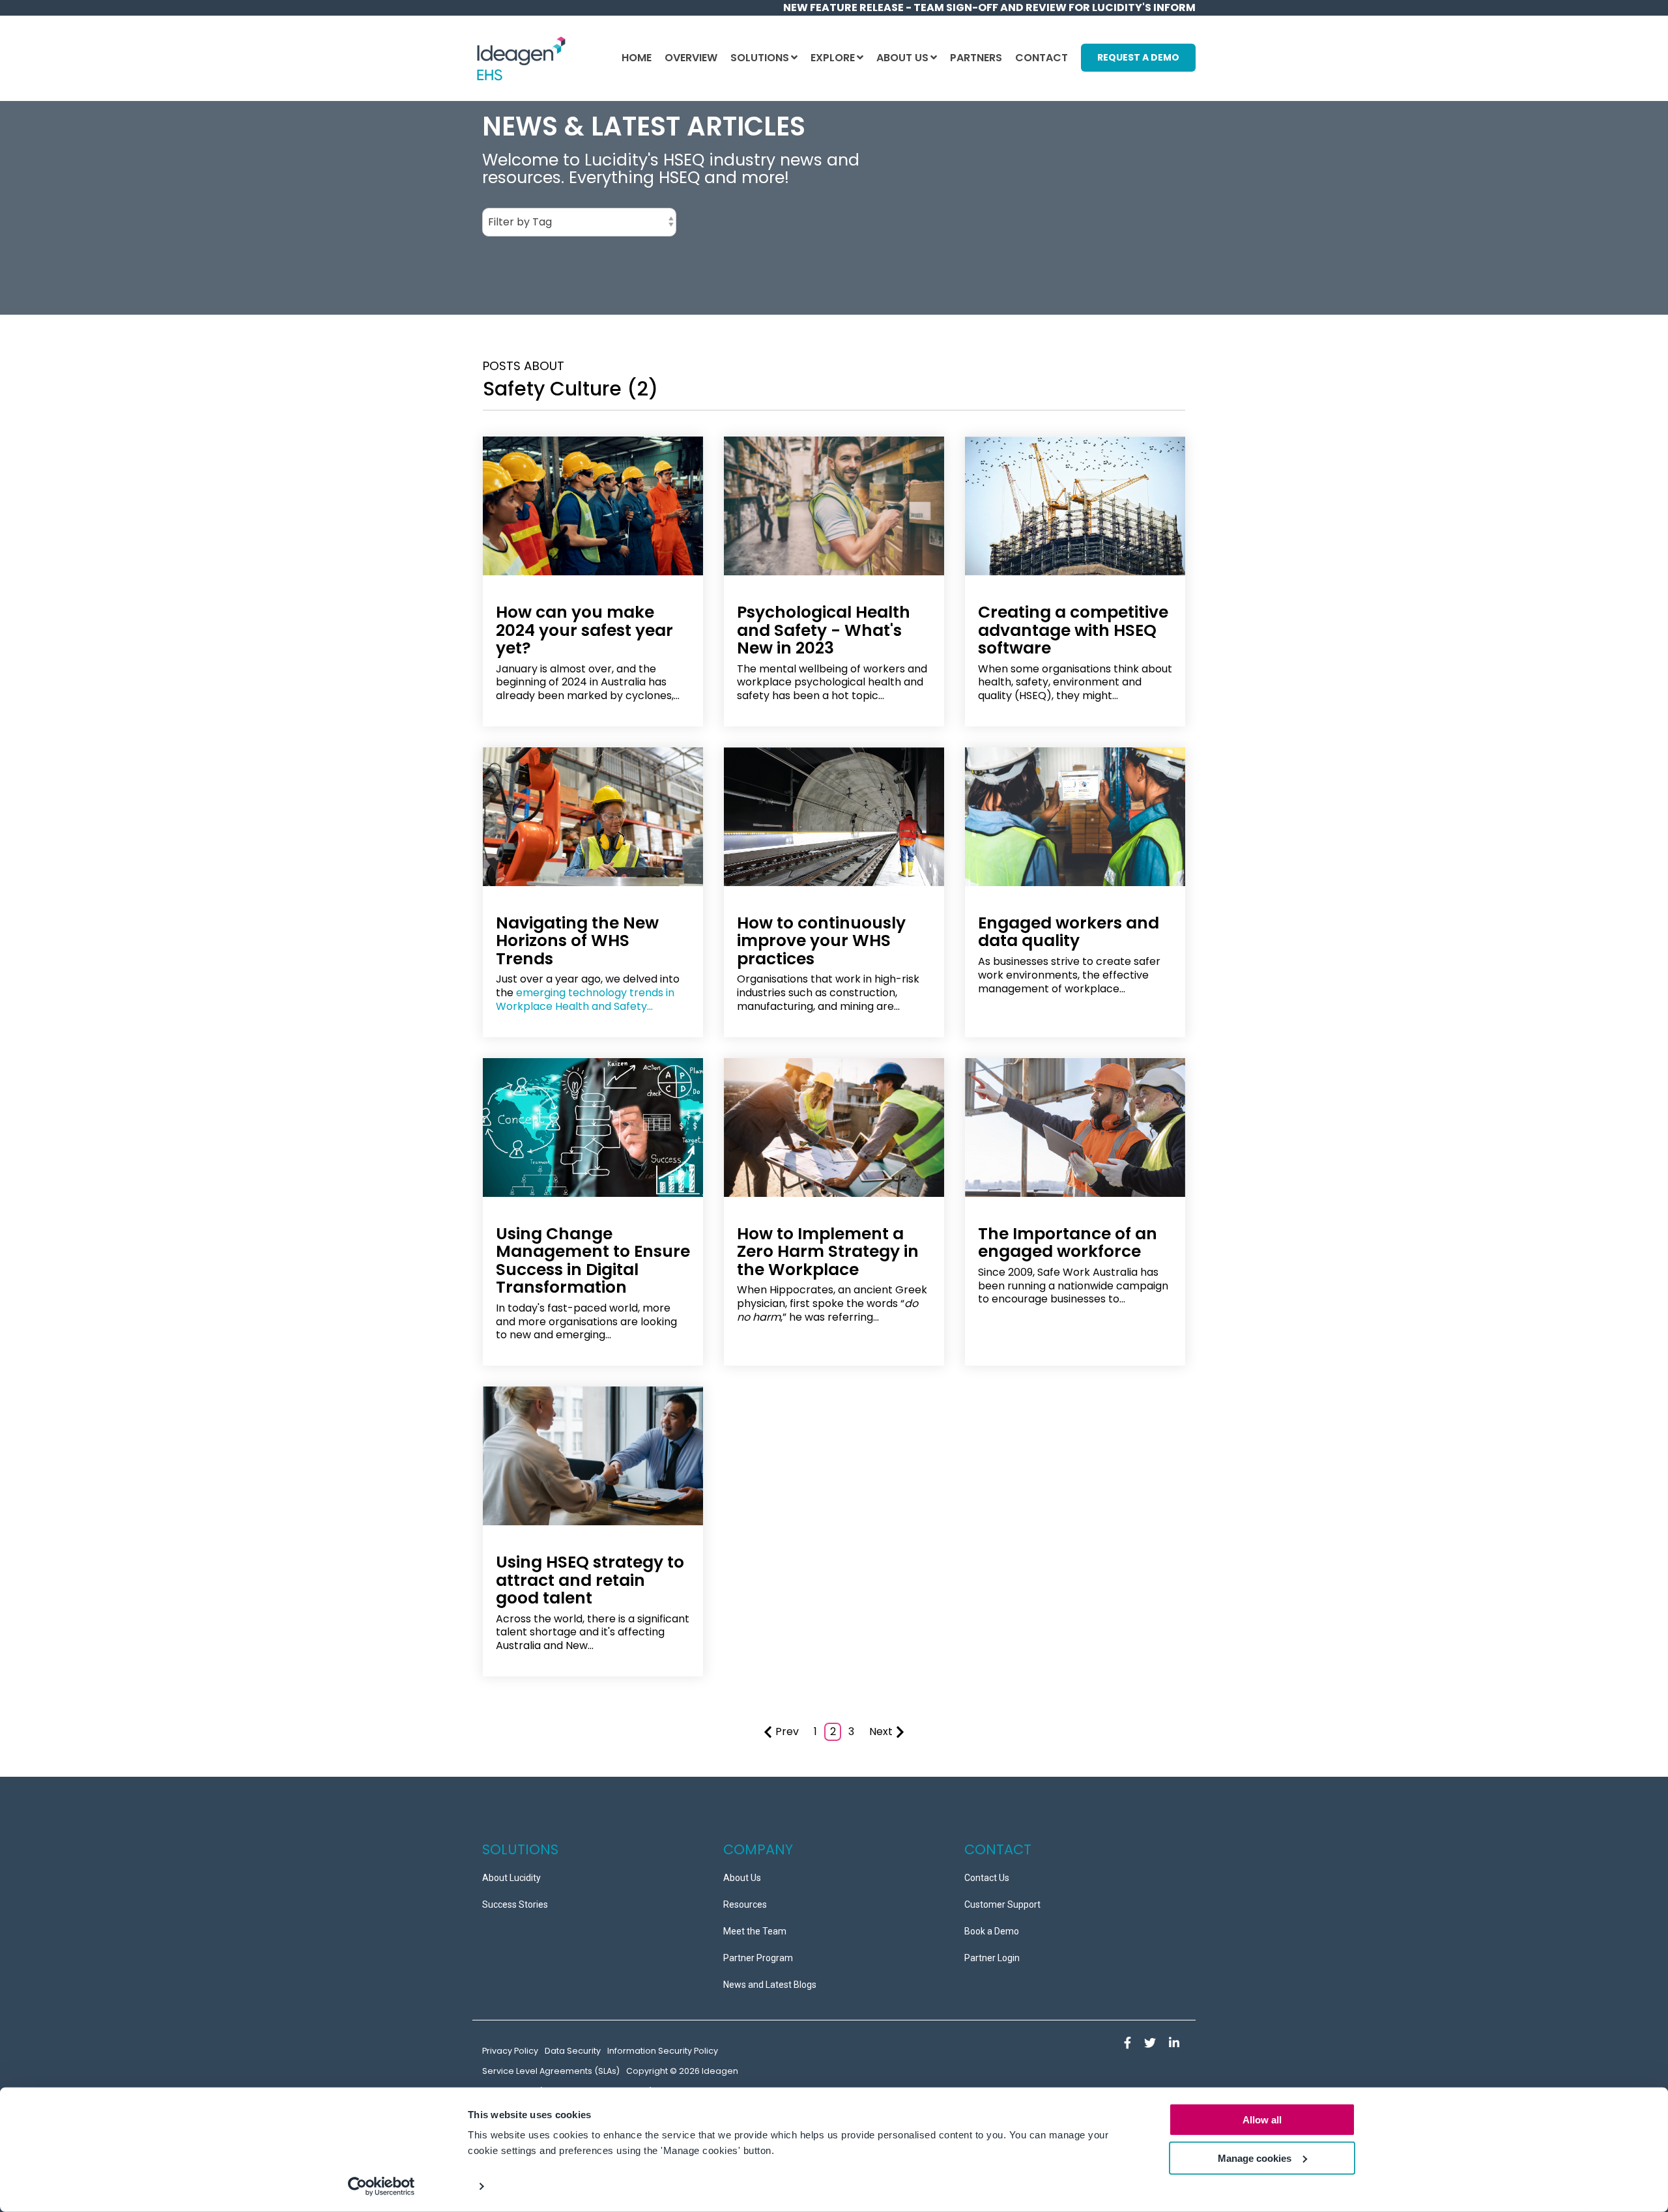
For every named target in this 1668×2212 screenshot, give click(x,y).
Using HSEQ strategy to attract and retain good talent (590, 1580)
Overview (691, 58)
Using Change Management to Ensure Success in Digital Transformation (593, 1261)
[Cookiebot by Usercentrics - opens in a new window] (381, 2187)
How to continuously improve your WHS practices (821, 941)
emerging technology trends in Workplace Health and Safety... (585, 999)
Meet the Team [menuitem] (755, 1931)
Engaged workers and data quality (1069, 932)
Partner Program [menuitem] (758, 1958)
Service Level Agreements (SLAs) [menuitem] (551, 2071)
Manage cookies (1255, 2158)
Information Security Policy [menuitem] (663, 2051)
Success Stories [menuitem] (515, 1904)
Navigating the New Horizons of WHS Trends (577, 941)
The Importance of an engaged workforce (1068, 1243)
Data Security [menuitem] (573, 2051)
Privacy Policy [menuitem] (510, 2051)
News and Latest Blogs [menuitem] (770, 1985)
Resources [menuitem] (745, 1904)
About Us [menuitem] (742, 1878)
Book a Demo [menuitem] (992, 1931)
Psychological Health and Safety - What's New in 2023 (824, 630)
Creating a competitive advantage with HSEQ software (1073, 630)
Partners (976, 58)
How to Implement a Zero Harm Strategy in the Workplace (828, 1252)
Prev (787, 1731)
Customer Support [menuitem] (1002, 1904)
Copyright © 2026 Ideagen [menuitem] (682, 2071)
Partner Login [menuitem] (992, 1958)
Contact (1042, 58)
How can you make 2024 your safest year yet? (584, 630)
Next (881, 1731)
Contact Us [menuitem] (987, 1878)
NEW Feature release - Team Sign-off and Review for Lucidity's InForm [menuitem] (989, 7)
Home (637, 58)
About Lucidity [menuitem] (511, 1878)
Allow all (1262, 2120)
